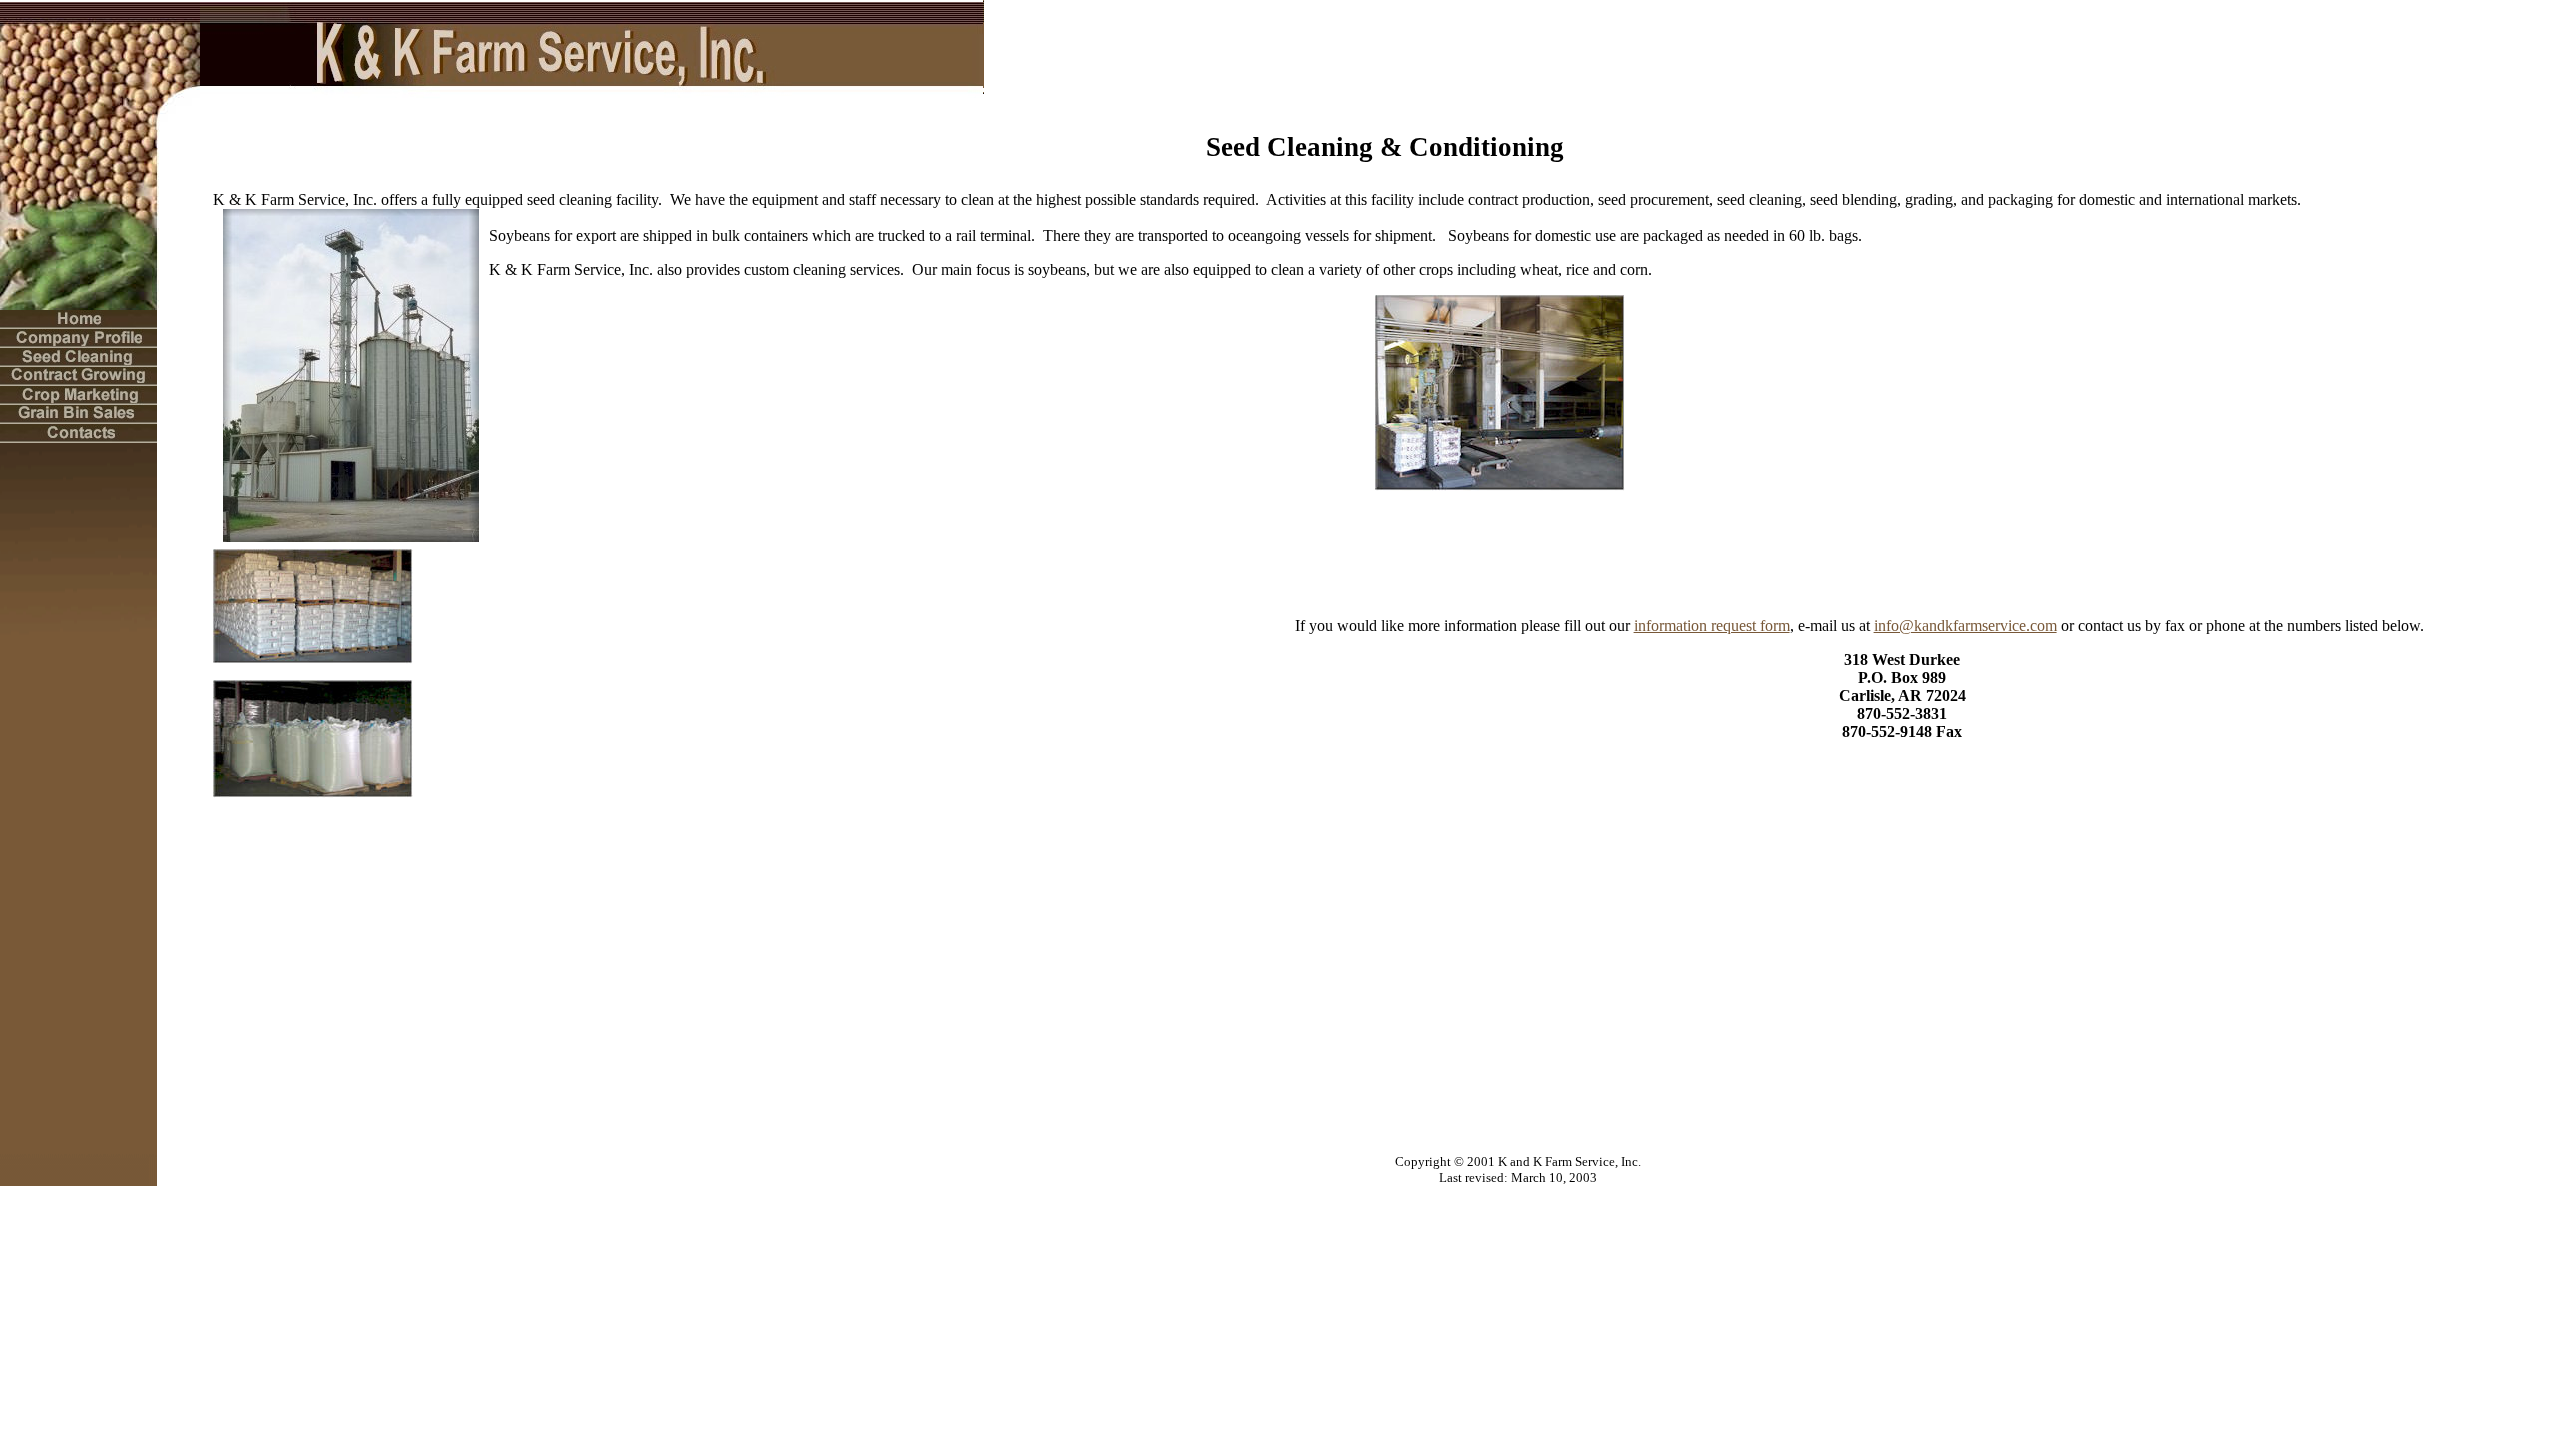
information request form (1712, 625)
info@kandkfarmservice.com (1965, 625)
